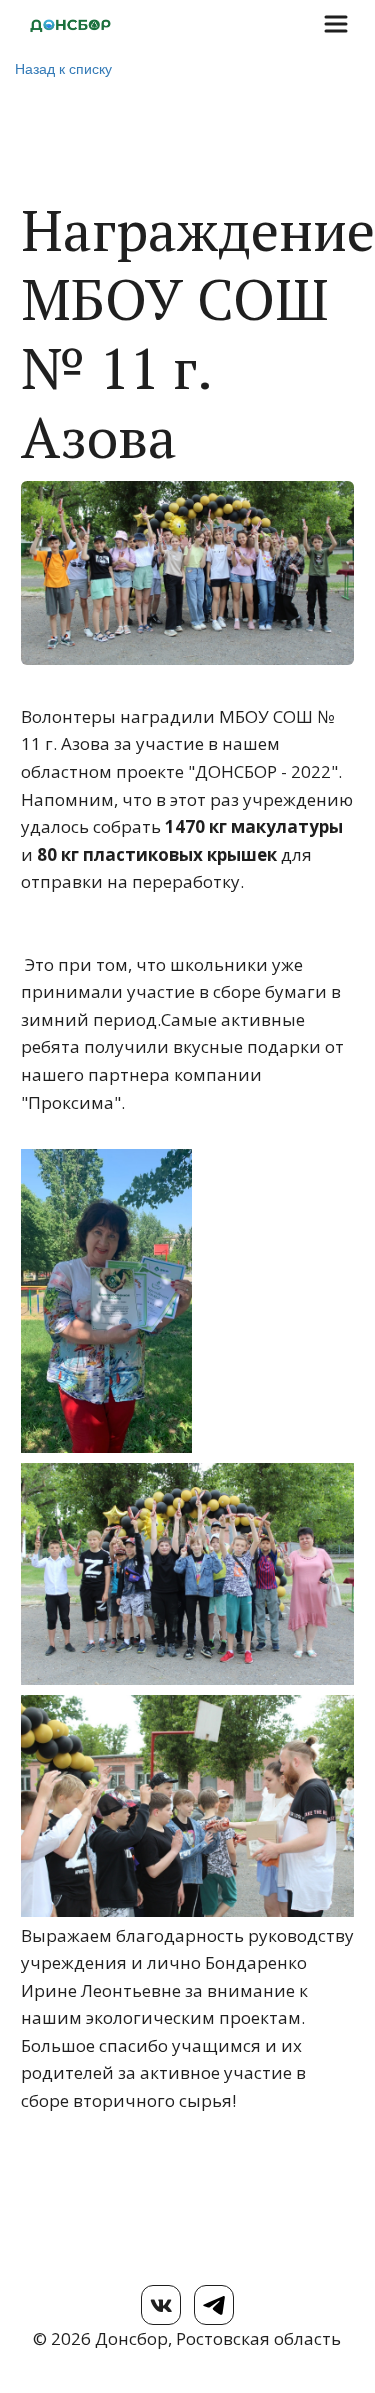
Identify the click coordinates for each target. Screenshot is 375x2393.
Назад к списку (63, 68)
